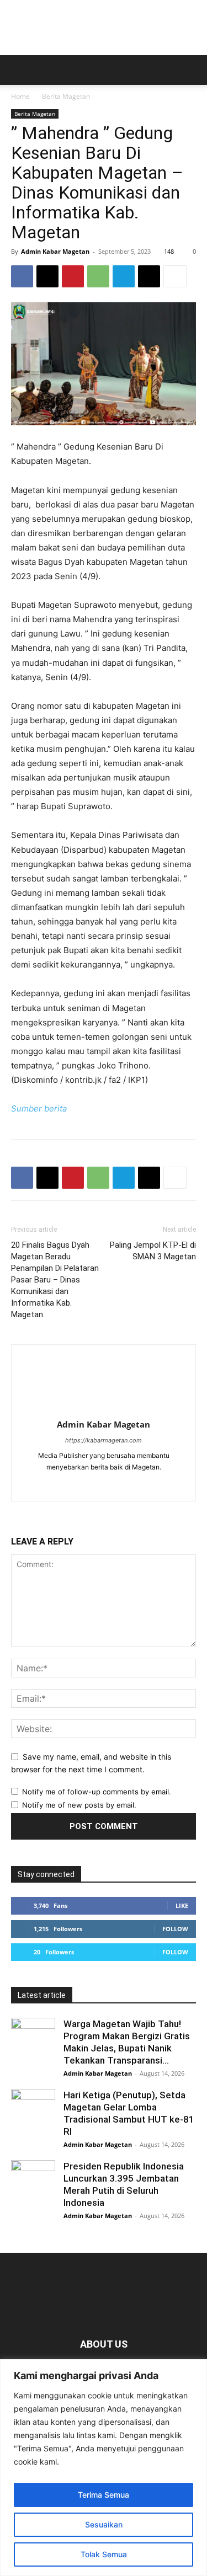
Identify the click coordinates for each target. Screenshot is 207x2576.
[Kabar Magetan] (104, 28)
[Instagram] (115, 1485)
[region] (104, 2468)
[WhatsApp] (98, 276)
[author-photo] (104, 1409)
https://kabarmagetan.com (104, 1440)
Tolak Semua (104, 2554)
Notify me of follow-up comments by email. (97, 1792)
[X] (47, 276)
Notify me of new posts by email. (79, 1805)
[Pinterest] (73, 276)
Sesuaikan (104, 2524)
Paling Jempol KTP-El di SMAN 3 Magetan (153, 1251)
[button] (19, 70)
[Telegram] (124, 276)
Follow (175, 1929)
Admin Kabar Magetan (55, 251)
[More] (175, 276)
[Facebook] (22, 276)
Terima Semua (104, 2495)
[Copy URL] (149, 276)
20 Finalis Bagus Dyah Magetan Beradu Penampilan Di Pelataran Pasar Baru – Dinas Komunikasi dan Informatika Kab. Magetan (55, 1280)
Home (20, 96)
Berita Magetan (66, 96)
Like (182, 1906)
